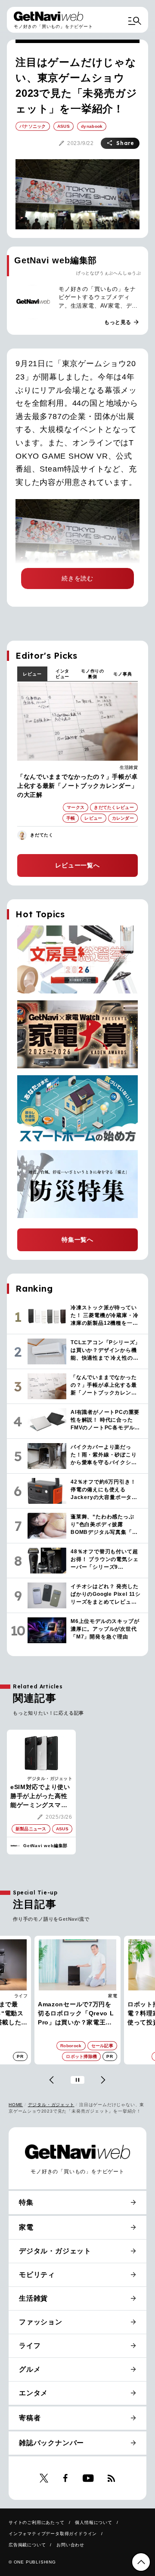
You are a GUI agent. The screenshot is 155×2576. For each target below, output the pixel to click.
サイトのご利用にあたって (37, 2522)
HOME (16, 2105)
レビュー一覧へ (77, 865)
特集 (26, 2202)
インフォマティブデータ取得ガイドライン (53, 2534)
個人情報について (93, 2522)
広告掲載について (27, 2545)
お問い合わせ (70, 2545)
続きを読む (77, 578)
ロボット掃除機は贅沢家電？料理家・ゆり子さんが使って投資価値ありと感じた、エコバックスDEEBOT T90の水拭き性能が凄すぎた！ (77, 2014)
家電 (23, 1996)
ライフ (30, 2346)
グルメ (30, 2369)
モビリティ (37, 2275)
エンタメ (33, 2393)
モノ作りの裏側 (93, 674)
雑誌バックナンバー (51, 2443)
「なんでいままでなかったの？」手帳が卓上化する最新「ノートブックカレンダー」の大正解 (77, 786)
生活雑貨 (129, 767)
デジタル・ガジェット (50, 1779)
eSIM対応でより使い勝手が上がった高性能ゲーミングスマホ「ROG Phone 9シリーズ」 (41, 1797)
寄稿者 (30, 2418)
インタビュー (62, 674)
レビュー (32, 674)
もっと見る (122, 322)
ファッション (41, 2322)
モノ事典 (122, 674)
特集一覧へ (77, 1240)
